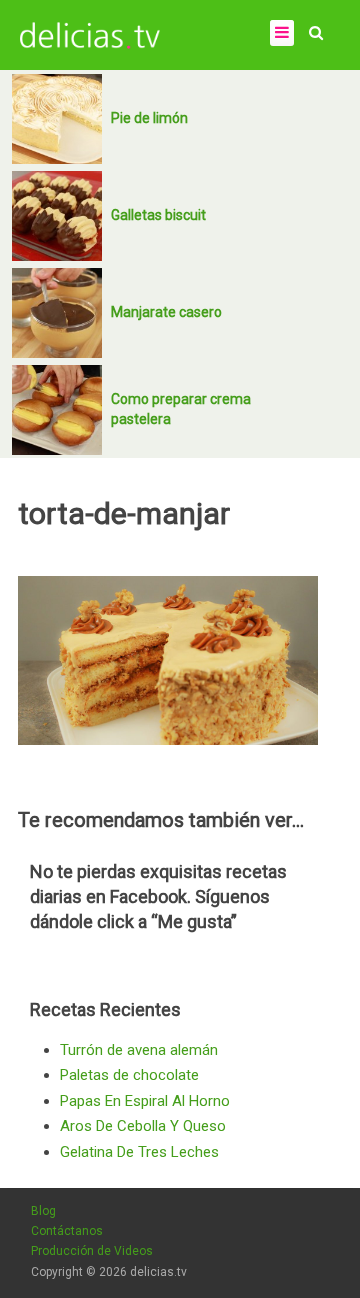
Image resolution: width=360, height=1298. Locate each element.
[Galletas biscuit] (57, 216)
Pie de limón (149, 118)
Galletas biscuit (158, 215)
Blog (43, 1211)
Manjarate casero (166, 312)
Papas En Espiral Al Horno (145, 1101)
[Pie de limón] (57, 119)
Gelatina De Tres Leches (139, 1152)
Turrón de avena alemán (139, 1050)
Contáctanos (67, 1231)
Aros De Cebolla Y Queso (143, 1126)
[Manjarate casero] (57, 313)
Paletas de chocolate (129, 1075)
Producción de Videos (92, 1251)
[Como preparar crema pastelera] (57, 410)
